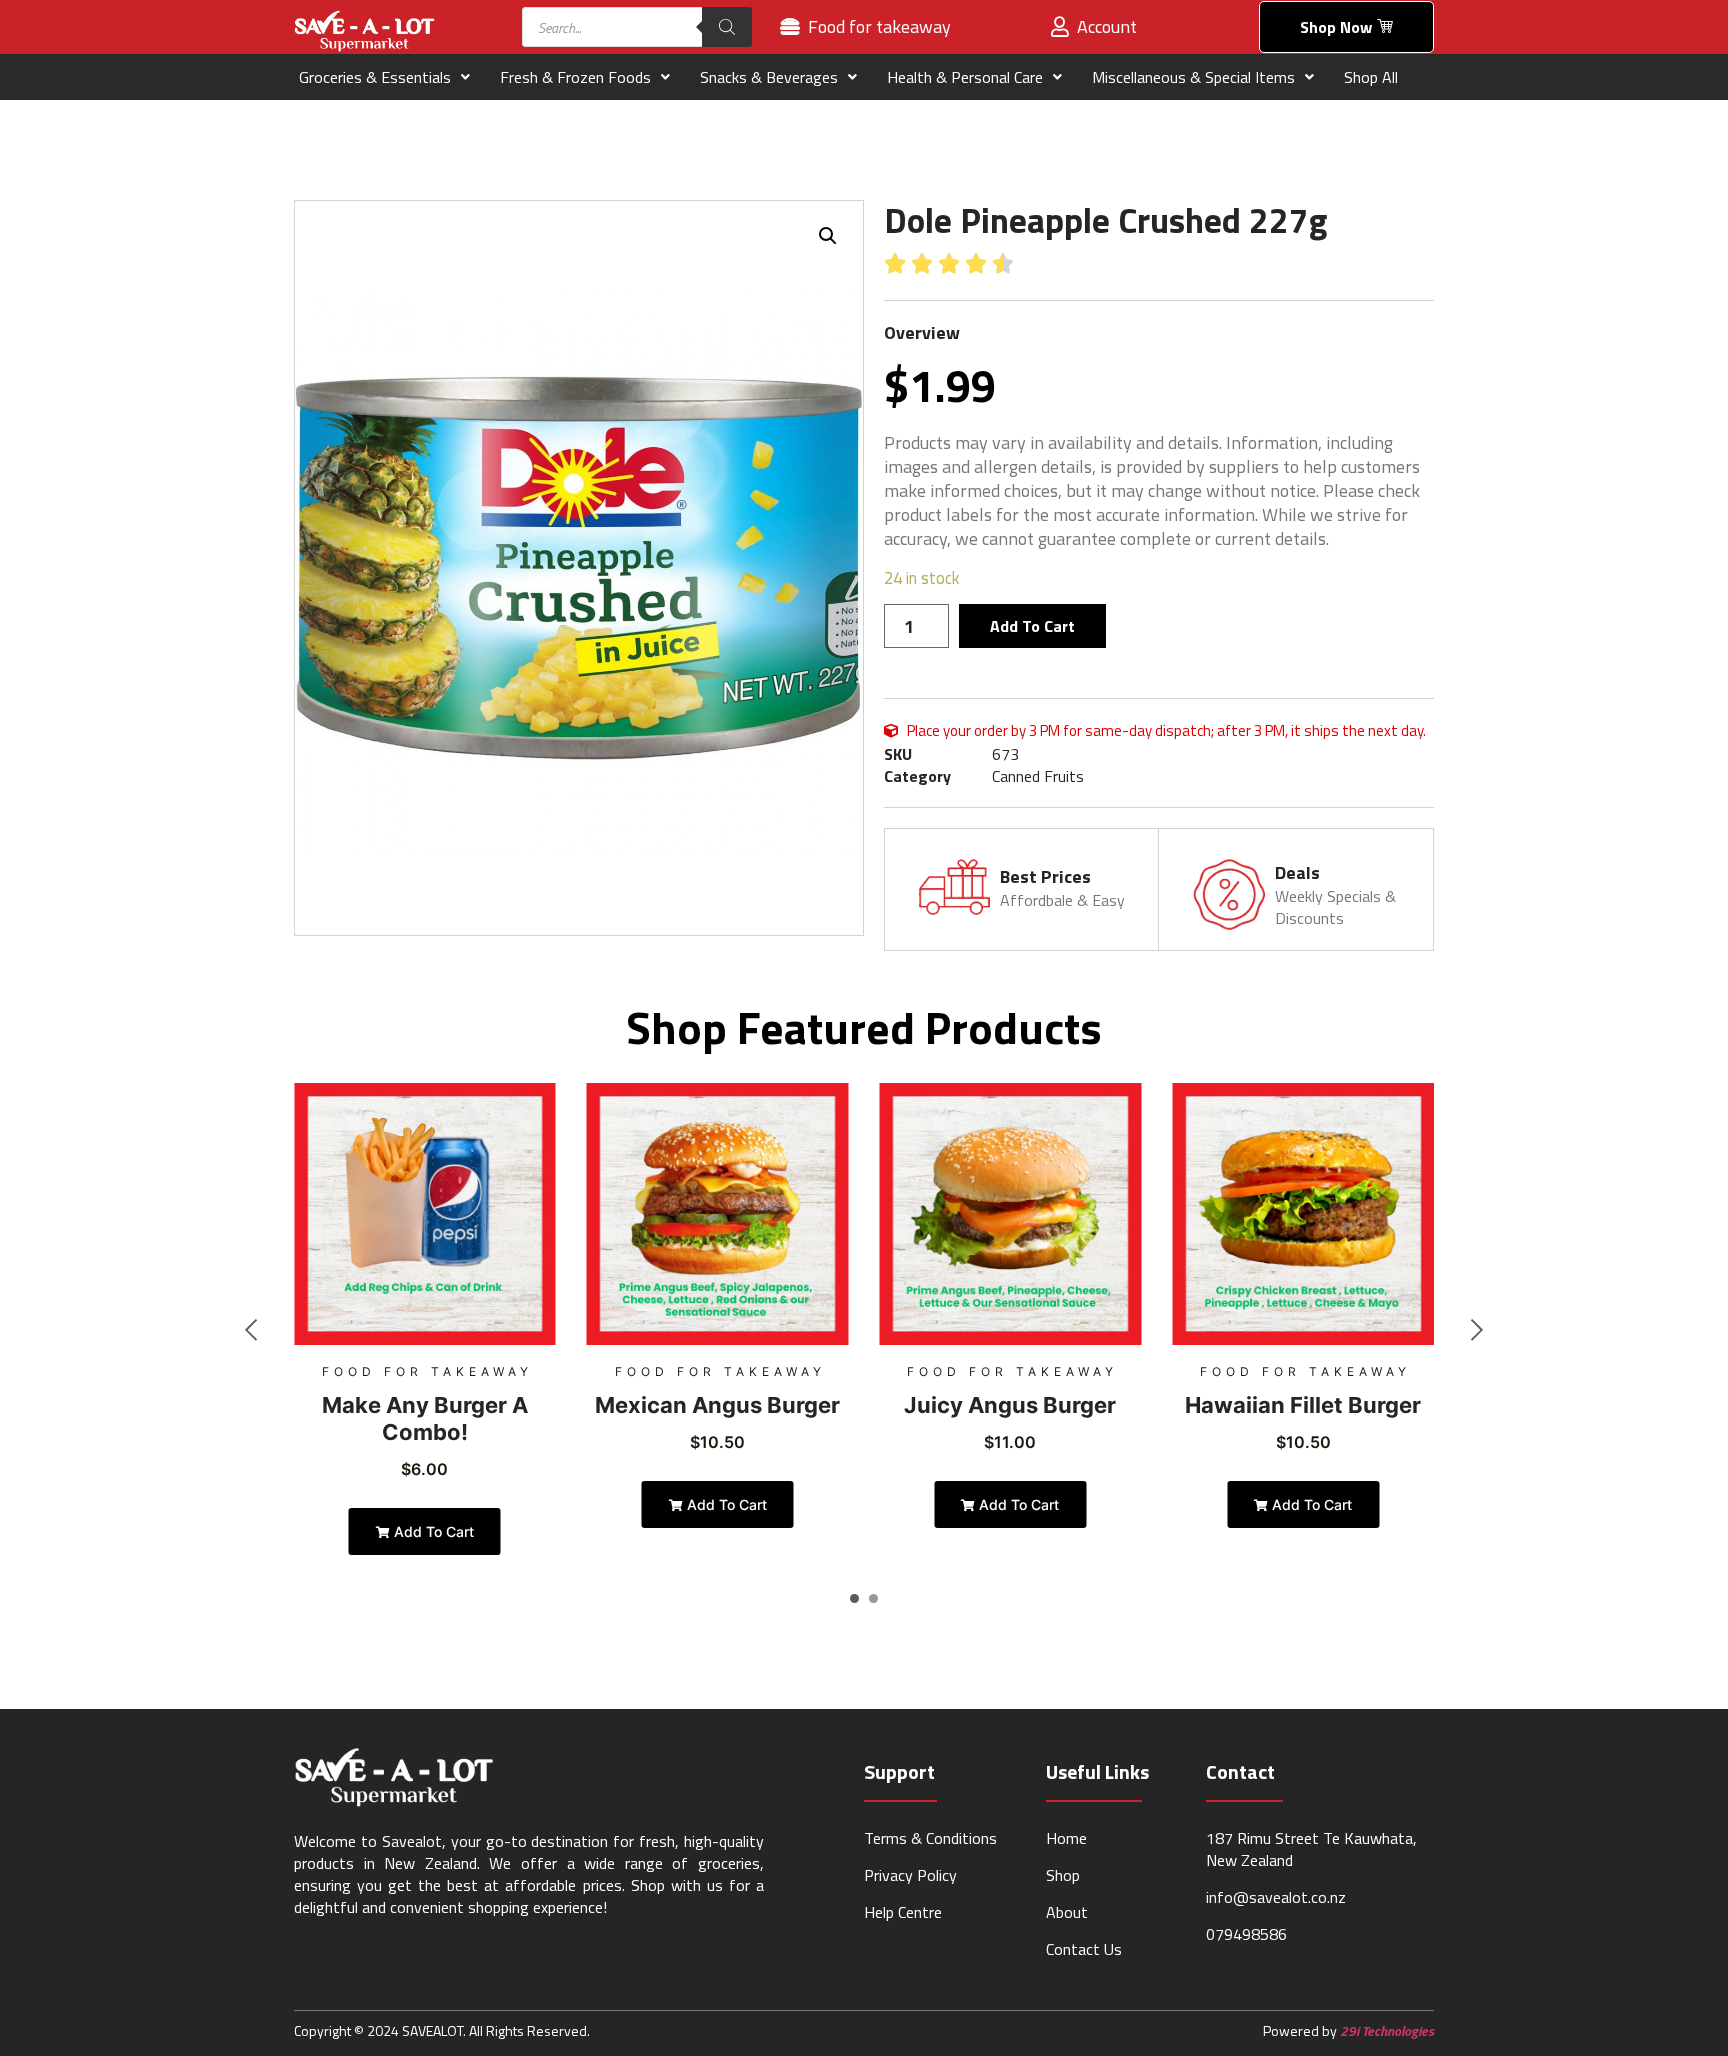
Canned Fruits (1038, 776)
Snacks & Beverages (769, 77)
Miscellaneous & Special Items (1193, 77)
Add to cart (1032, 626)
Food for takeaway (427, 1371)
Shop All (1371, 77)
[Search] (727, 27)
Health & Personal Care (965, 77)
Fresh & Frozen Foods (575, 77)
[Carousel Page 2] (873, 1598)
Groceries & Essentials (375, 77)
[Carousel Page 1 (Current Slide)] (854, 1598)
